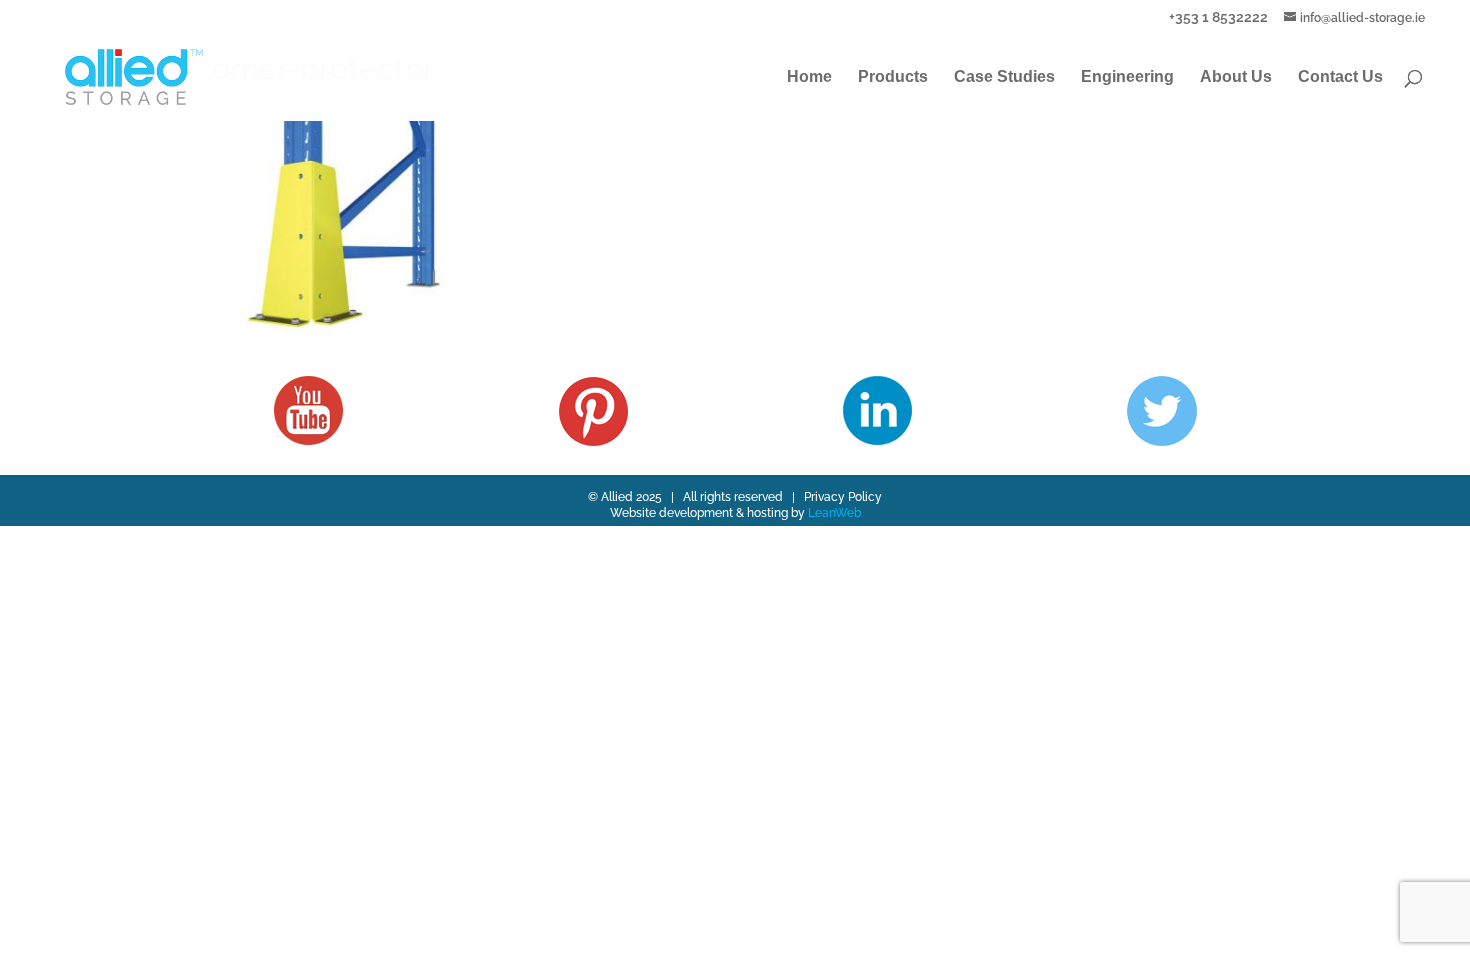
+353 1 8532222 (1218, 16)
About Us (1236, 77)
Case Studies (1004, 77)
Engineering (1127, 77)
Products (893, 77)
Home (809, 77)
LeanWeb (834, 513)
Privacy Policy (843, 497)
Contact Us (1340, 77)
